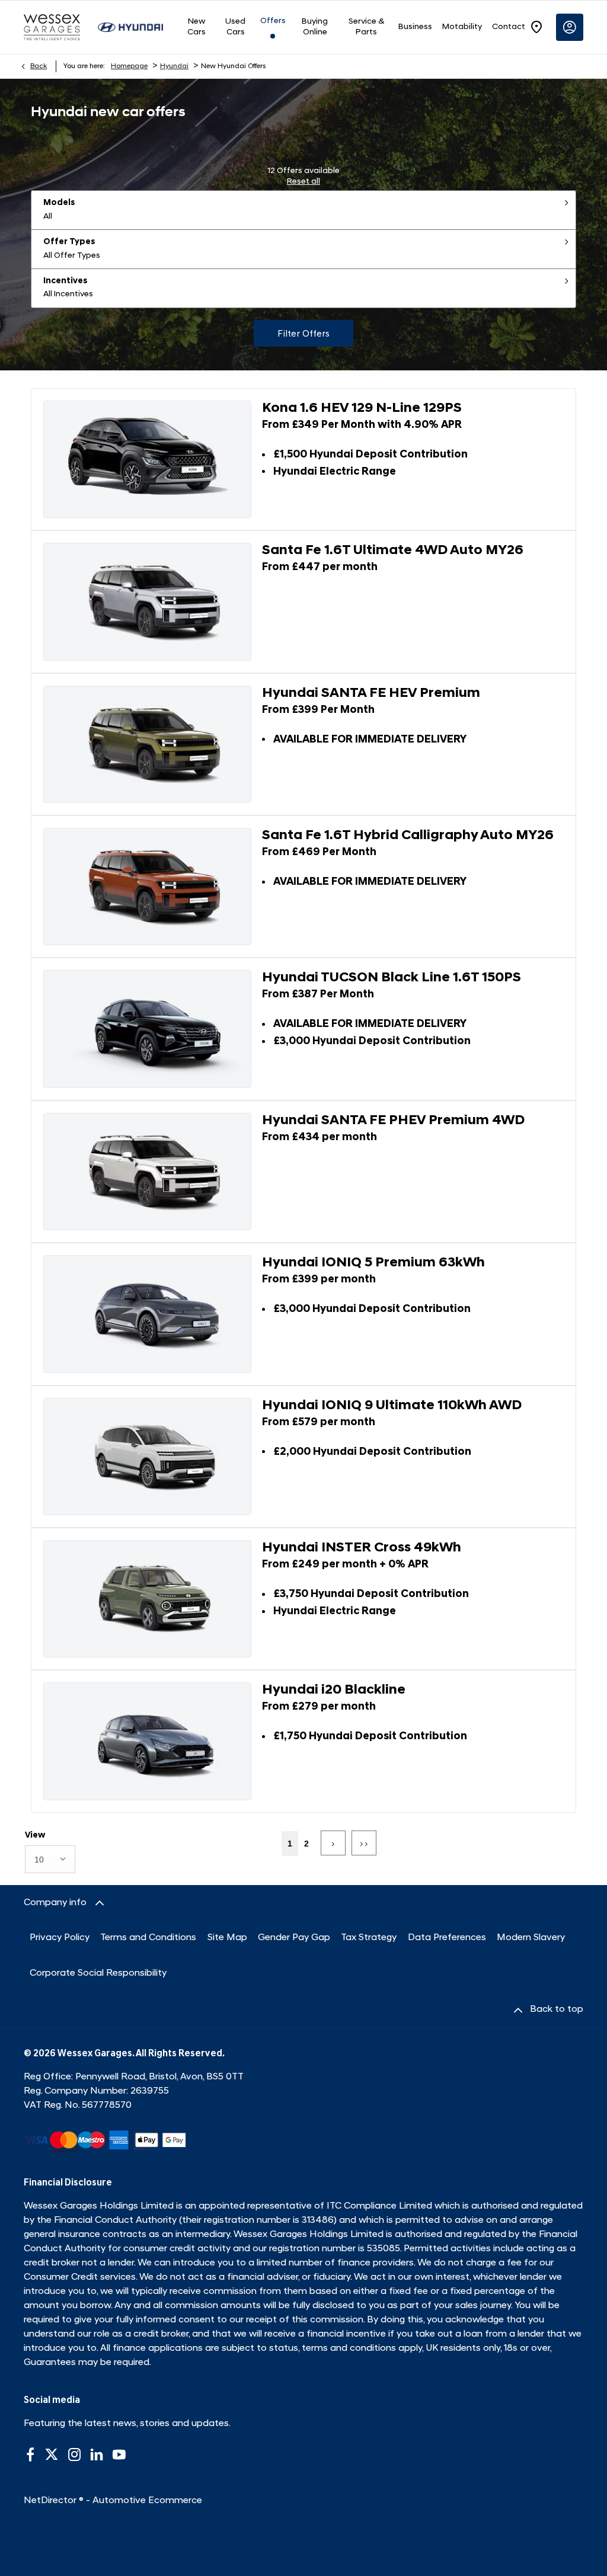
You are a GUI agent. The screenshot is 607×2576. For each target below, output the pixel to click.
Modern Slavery (531, 1938)
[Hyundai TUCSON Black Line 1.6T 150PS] (147, 1029)
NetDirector (51, 2501)
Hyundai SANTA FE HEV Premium (371, 694)
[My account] (570, 27)
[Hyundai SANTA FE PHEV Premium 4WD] (147, 1172)
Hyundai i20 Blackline (334, 1690)
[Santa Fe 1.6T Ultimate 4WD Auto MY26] (147, 601)
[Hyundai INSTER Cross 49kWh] (147, 1599)
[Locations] (536, 27)
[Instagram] (75, 2455)
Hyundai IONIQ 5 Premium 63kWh (373, 1263)
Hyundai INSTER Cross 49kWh (362, 1548)
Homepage (129, 66)
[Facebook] (30, 2455)
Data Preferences (447, 1938)
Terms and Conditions (148, 1938)
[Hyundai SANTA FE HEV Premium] (147, 744)
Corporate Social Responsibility (98, 1973)
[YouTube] (119, 2455)
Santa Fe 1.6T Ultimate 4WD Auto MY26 (393, 551)
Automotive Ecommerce (147, 2501)
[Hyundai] (130, 27)
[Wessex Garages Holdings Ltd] (52, 27)
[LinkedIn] (97, 2455)
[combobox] (50, 1859)
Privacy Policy (60, 1938)
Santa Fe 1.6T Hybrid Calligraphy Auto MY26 (408, 836)
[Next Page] (333, 1843)
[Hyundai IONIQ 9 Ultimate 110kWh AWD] (147, 1457)
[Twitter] (52, 2455)
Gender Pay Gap (294, 1938)
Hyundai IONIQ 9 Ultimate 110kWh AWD (392, 1406)
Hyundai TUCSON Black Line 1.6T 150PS (392, 978)
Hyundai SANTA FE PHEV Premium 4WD (393, 1121)
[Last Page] (364, 1843)
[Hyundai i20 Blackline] (147, 1741)
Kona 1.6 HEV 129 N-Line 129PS (362, 409)
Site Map (227, 1938)
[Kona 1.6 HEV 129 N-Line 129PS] (147, 459)
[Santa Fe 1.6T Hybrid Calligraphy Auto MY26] (147, 887)
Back (39, 66)
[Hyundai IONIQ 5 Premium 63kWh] (147, 1314)
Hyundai (174, 66)
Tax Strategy (369, 1938)
